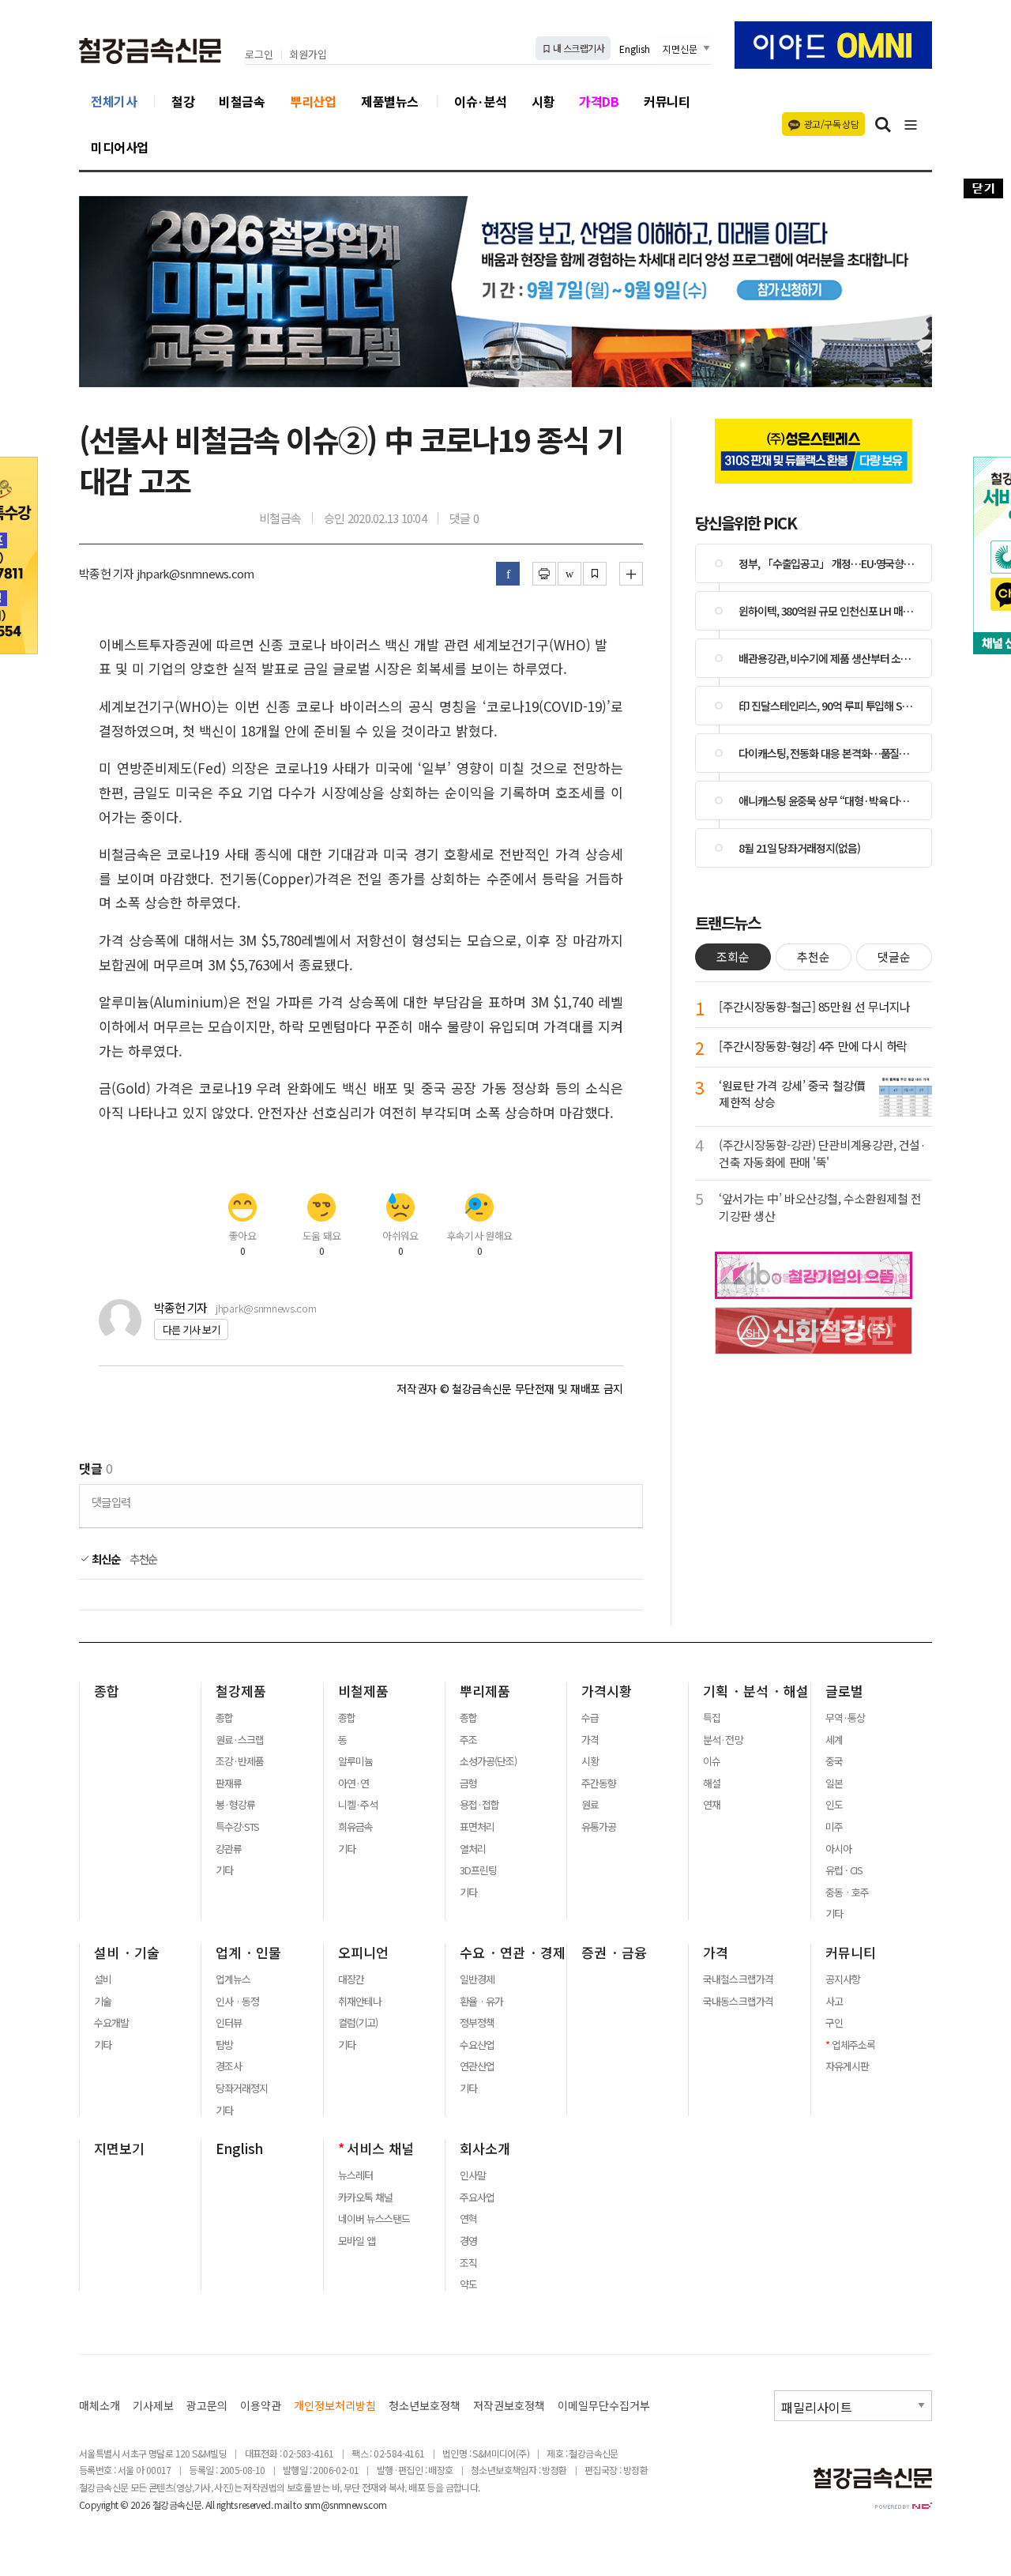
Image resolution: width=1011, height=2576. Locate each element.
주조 (468, 1740)
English (635, 49)
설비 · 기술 (127, 1953)
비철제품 (363, 1691)
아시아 (838, 1849)
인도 (834, 1805)
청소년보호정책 (425, 2406)
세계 (834, 1740)
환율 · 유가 (481, 2002)
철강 (183, 101)
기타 (224, 1870)
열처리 (473, 1849)
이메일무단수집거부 (604, 2406)
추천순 (144, 1559)
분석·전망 (723, 1740)
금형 (468, 1783)
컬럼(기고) (358, 2023)
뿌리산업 (313, 101)
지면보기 (119, 2149)
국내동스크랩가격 (738, 2002)
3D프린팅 (478, 1870)
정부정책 (477, 2023)
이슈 (712, 1761)
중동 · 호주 (847, 1892)
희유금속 (355, 1827)
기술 (103, 2002)
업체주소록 (853, 2045)
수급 (590, 1718)
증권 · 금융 (614, 1953)
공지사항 (843, 1979)
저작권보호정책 (509, 2406)
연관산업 (477, 2066)
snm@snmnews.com (346, 2504)
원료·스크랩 (240, 1740)
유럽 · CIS (844, 1870)
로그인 (259, 55)
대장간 (351, 1979)
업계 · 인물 (248, 1953)
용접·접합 (479, 1805)
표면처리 (477, 1827)
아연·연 (353, 1783)
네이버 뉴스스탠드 (374, 2219)
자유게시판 (847, 2066)
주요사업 (477, 2198)
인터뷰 (229, 2023)
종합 (107, 1691)
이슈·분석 (481, 101)
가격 (590, 1740)
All (210, 2504)
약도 (468, 2284)
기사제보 (153, 2406)
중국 (834, 1761)
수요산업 (477, 2045)
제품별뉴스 (390, 101)
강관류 (229, 1849)
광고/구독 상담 (831, 124)
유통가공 (599, 1827)
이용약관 (261, 2406)
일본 (834, 1783)
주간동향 (599, 1783)
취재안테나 (360, 2002)
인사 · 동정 (237, 2002)
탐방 (224, 2045)
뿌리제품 (485, 1691)
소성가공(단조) (488, 1761)
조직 (468, 2263)
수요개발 (111, 2023)
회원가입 (308, 55)
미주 (834, 1827)
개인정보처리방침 (335, 2406)
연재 (712, 1805)
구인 (834, 2023)
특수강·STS (237, 1827)
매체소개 (100, 2406)
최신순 (105, 1559)
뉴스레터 (355, 2175)
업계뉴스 (233, 1979)
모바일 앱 (357, 2241)
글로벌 (844, 1691)
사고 (834, 2002)
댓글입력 (111, 1502)
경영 (468, 2241)
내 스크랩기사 (578, 48)
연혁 (468, 2219)
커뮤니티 (667, 101)
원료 (590, 1805)
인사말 (473, 2175)
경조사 (229, 2066)
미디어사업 (120, 147)
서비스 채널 (380, 2149)
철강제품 (241, 1691)
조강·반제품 (240, 1761)
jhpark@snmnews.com (266, 1308)
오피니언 (363, 1953)
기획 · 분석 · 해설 (756, 1691)
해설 (712, 1783)
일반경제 (477, 1979)
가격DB (599, 101)
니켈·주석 (358, 1805)
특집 (712, 1718)
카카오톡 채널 (365, 2198)
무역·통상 (845, 1718)
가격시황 (607, 1691)
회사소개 (485, 2149)
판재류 (229, 1783)
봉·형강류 (235, 1805)
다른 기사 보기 (191, 1329)
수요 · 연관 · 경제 (513, 1953)
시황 (543, 101)
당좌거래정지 (242, 2088)
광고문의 (207, 2406)
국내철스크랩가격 (738, 1979)
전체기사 (114, 101)
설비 (103, 1979)
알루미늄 (355, 1761)
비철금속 (242, 101)
